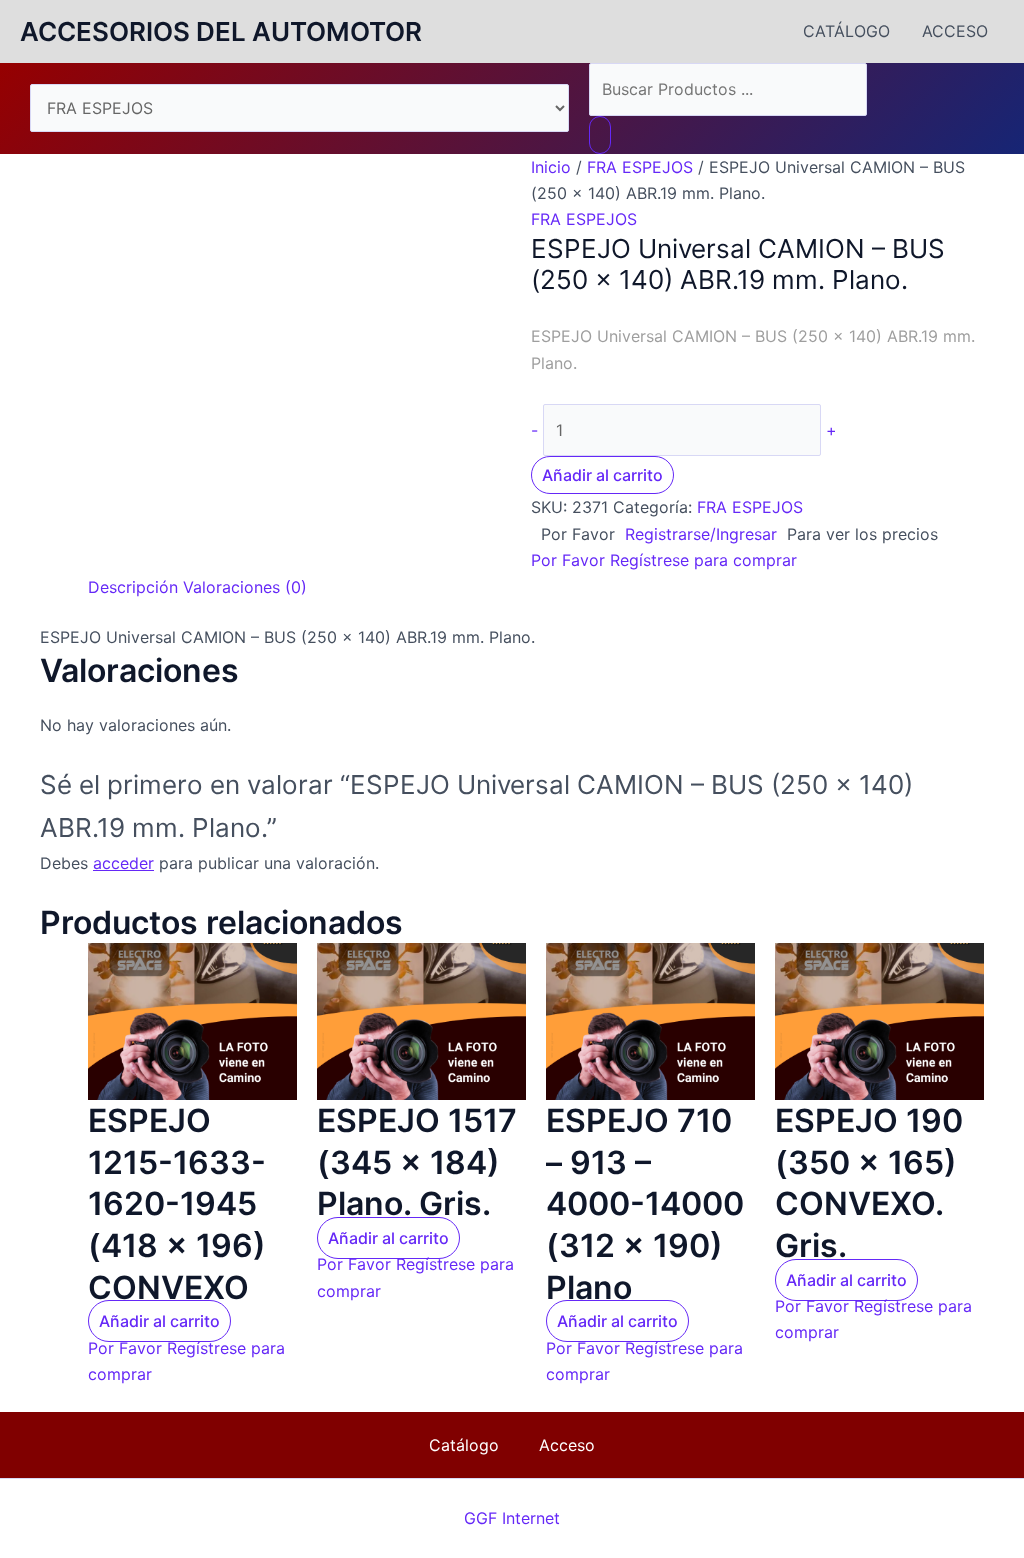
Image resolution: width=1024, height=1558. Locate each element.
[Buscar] (600, 135)
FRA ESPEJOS (640, 167)
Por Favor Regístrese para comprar (664, 560)
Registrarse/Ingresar (701, 534)
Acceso (955, 31)
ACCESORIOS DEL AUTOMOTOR (221, 31)
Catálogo (846, 31)
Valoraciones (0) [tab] (245, 587)
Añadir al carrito (602, 475)
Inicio (551, 167)
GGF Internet (512, 1518)
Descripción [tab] (133, 587)
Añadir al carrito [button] (159, 1321)
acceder (123, 863)
